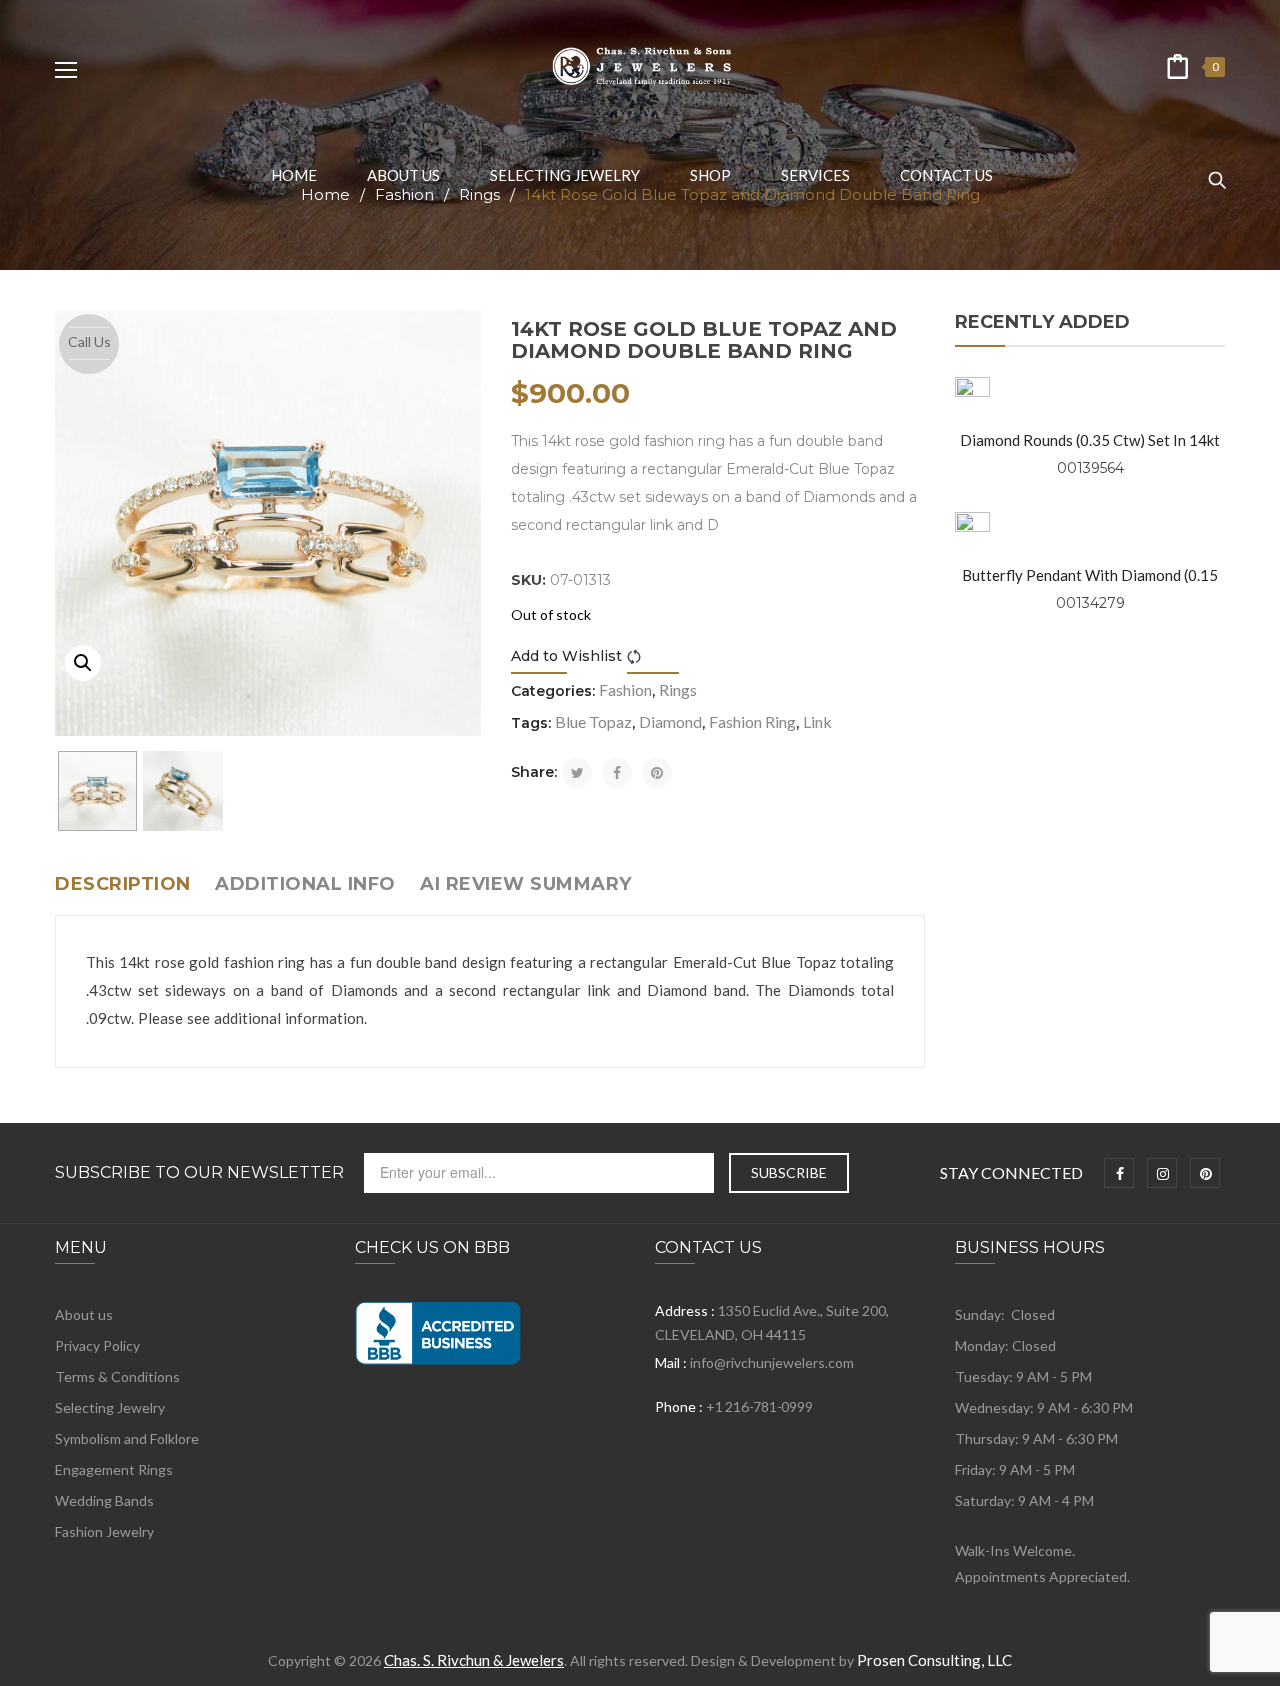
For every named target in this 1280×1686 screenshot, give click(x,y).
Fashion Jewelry (104, 1531)
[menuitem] (294, 175)
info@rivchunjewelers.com (772, 1362)
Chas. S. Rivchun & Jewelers (474, 1660)
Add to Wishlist (566, 656)
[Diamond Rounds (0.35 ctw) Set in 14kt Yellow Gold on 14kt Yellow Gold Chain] (972, 394)
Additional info (305, 884)
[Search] (1217, 171)
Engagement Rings (114, 1469)
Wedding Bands (104, 1500)
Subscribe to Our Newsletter (199, 1173)
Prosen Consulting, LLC (934, 1660)
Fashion (625, 689)
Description (123, 884)
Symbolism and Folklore (127, 1438)
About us (84, 1314)
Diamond (670, 721)
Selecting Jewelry (110, 1407)
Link (817, 721)
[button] (83, 663)
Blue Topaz (593, 721)
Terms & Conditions (117, 1376)
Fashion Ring (752, 721)
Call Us (89, 341)
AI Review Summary (526, 884)
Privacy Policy (97, 1345)
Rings (678, 689)
